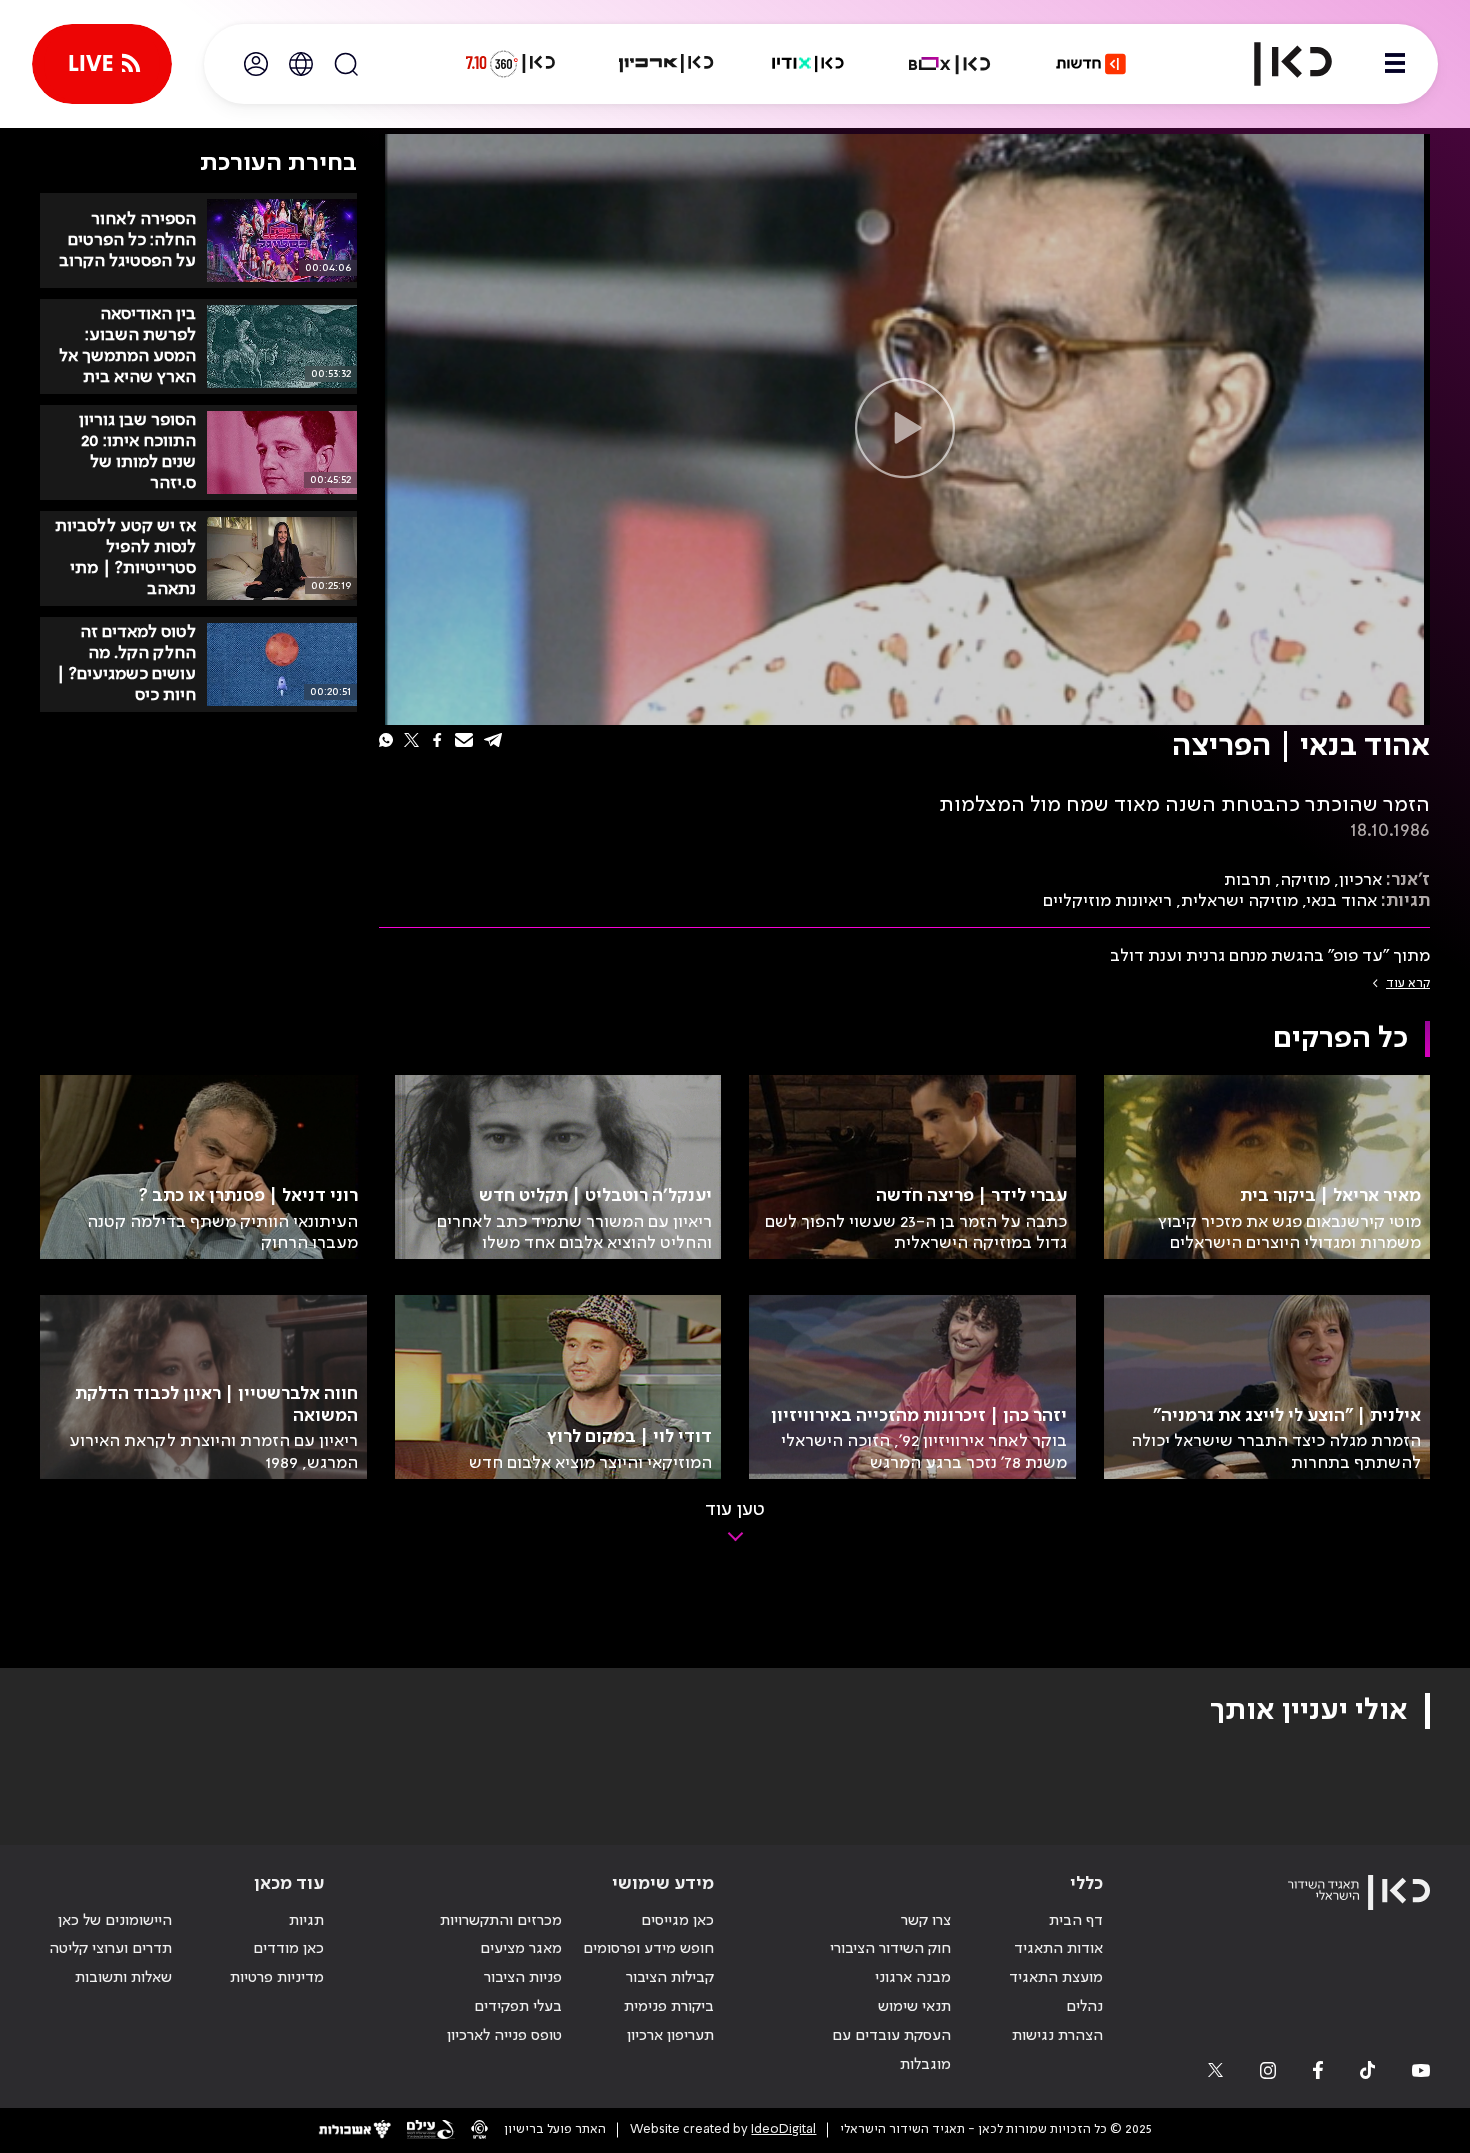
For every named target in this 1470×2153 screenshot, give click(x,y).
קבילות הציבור (670, 1978)
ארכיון (1360, 880)
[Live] (102, 64)
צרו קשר (926, 1921)
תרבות (1247, 880)
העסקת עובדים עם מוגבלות (891, 2050)
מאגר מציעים (521, 1949)
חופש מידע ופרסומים (648, 1949)
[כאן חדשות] (1091, 64)
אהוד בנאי (1342, 901)
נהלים (1084, 2007)
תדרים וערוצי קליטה (110, 1949)
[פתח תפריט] (1395, 64)
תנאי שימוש (914, 2007)
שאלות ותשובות (123, 1978)
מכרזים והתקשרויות (501, 1921)
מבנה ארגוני (913, 1978)
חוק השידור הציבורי (890, 1949)
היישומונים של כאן (115, 1921)
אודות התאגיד (1058, 1949)
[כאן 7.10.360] (510, 64)
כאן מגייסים (677, 1921)
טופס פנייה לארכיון (504, 2036)
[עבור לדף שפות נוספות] (301, 64)
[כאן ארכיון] (666, 64)
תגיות (306, 1921)
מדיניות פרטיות (277, 1978)
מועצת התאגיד (1056, 1978)
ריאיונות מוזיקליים (1107, 901)
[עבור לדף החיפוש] (346, 64)
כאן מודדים (288, 1949)
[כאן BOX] (950, 64)
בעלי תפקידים (518, 2007)
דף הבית (1076, 1921)
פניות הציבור (523, 1978)
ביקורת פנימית (669, 2007)
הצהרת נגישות (1057, 2036)
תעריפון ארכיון (670, 2035)
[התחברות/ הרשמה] (256, 64)
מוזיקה (1305, 880)
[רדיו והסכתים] (808, 64)
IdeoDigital (783, 2129)
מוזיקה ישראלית (1239, 901)
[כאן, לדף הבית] (1276, 64)
